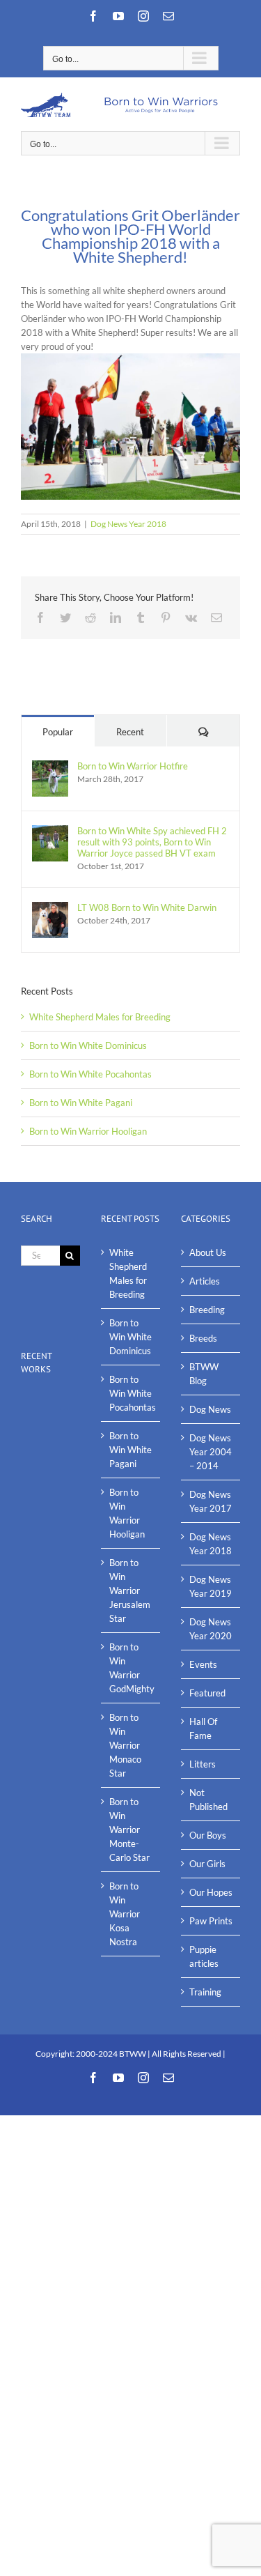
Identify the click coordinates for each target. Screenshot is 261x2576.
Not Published (208, 1800)
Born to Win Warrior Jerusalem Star (130, 1590)
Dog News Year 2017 (211, 1501)
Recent (130, 732)
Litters (203, 1764)
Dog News (210, 1409)
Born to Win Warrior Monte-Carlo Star (129, 1830)
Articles (205, 1281)
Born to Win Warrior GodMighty (131, 1668)
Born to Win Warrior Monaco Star (125, 1745)
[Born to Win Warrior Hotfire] (50, 767)
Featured (207, 1693)
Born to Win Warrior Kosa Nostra (125, 1914)
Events (203, 1664)
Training (205, 1992)
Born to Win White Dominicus (88, 1045)
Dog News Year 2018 (128, 524)
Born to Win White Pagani (81, 1103)
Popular (58, 732)
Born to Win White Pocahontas (90, 1074)
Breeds (203, 1338)
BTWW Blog (204, 1374)
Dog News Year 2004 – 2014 (211, 1452)
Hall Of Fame (203, 1728)
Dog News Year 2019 (211, 1586)
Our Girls (207, 1864)
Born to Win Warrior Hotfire (133, 766)
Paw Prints (211, 1921)
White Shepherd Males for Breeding (100, 1017)
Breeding (207, 1310)
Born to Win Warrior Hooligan (88, 1131)
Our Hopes (211, 1892)
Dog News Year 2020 (211, 1629)
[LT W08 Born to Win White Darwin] (50, 909)
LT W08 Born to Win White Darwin (147, 907)
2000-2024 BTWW (112, 2054)
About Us (208, 1252)
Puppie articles (204, 1956)
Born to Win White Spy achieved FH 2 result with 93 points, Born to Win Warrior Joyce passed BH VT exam (152, 842)
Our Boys (208, 1835)
